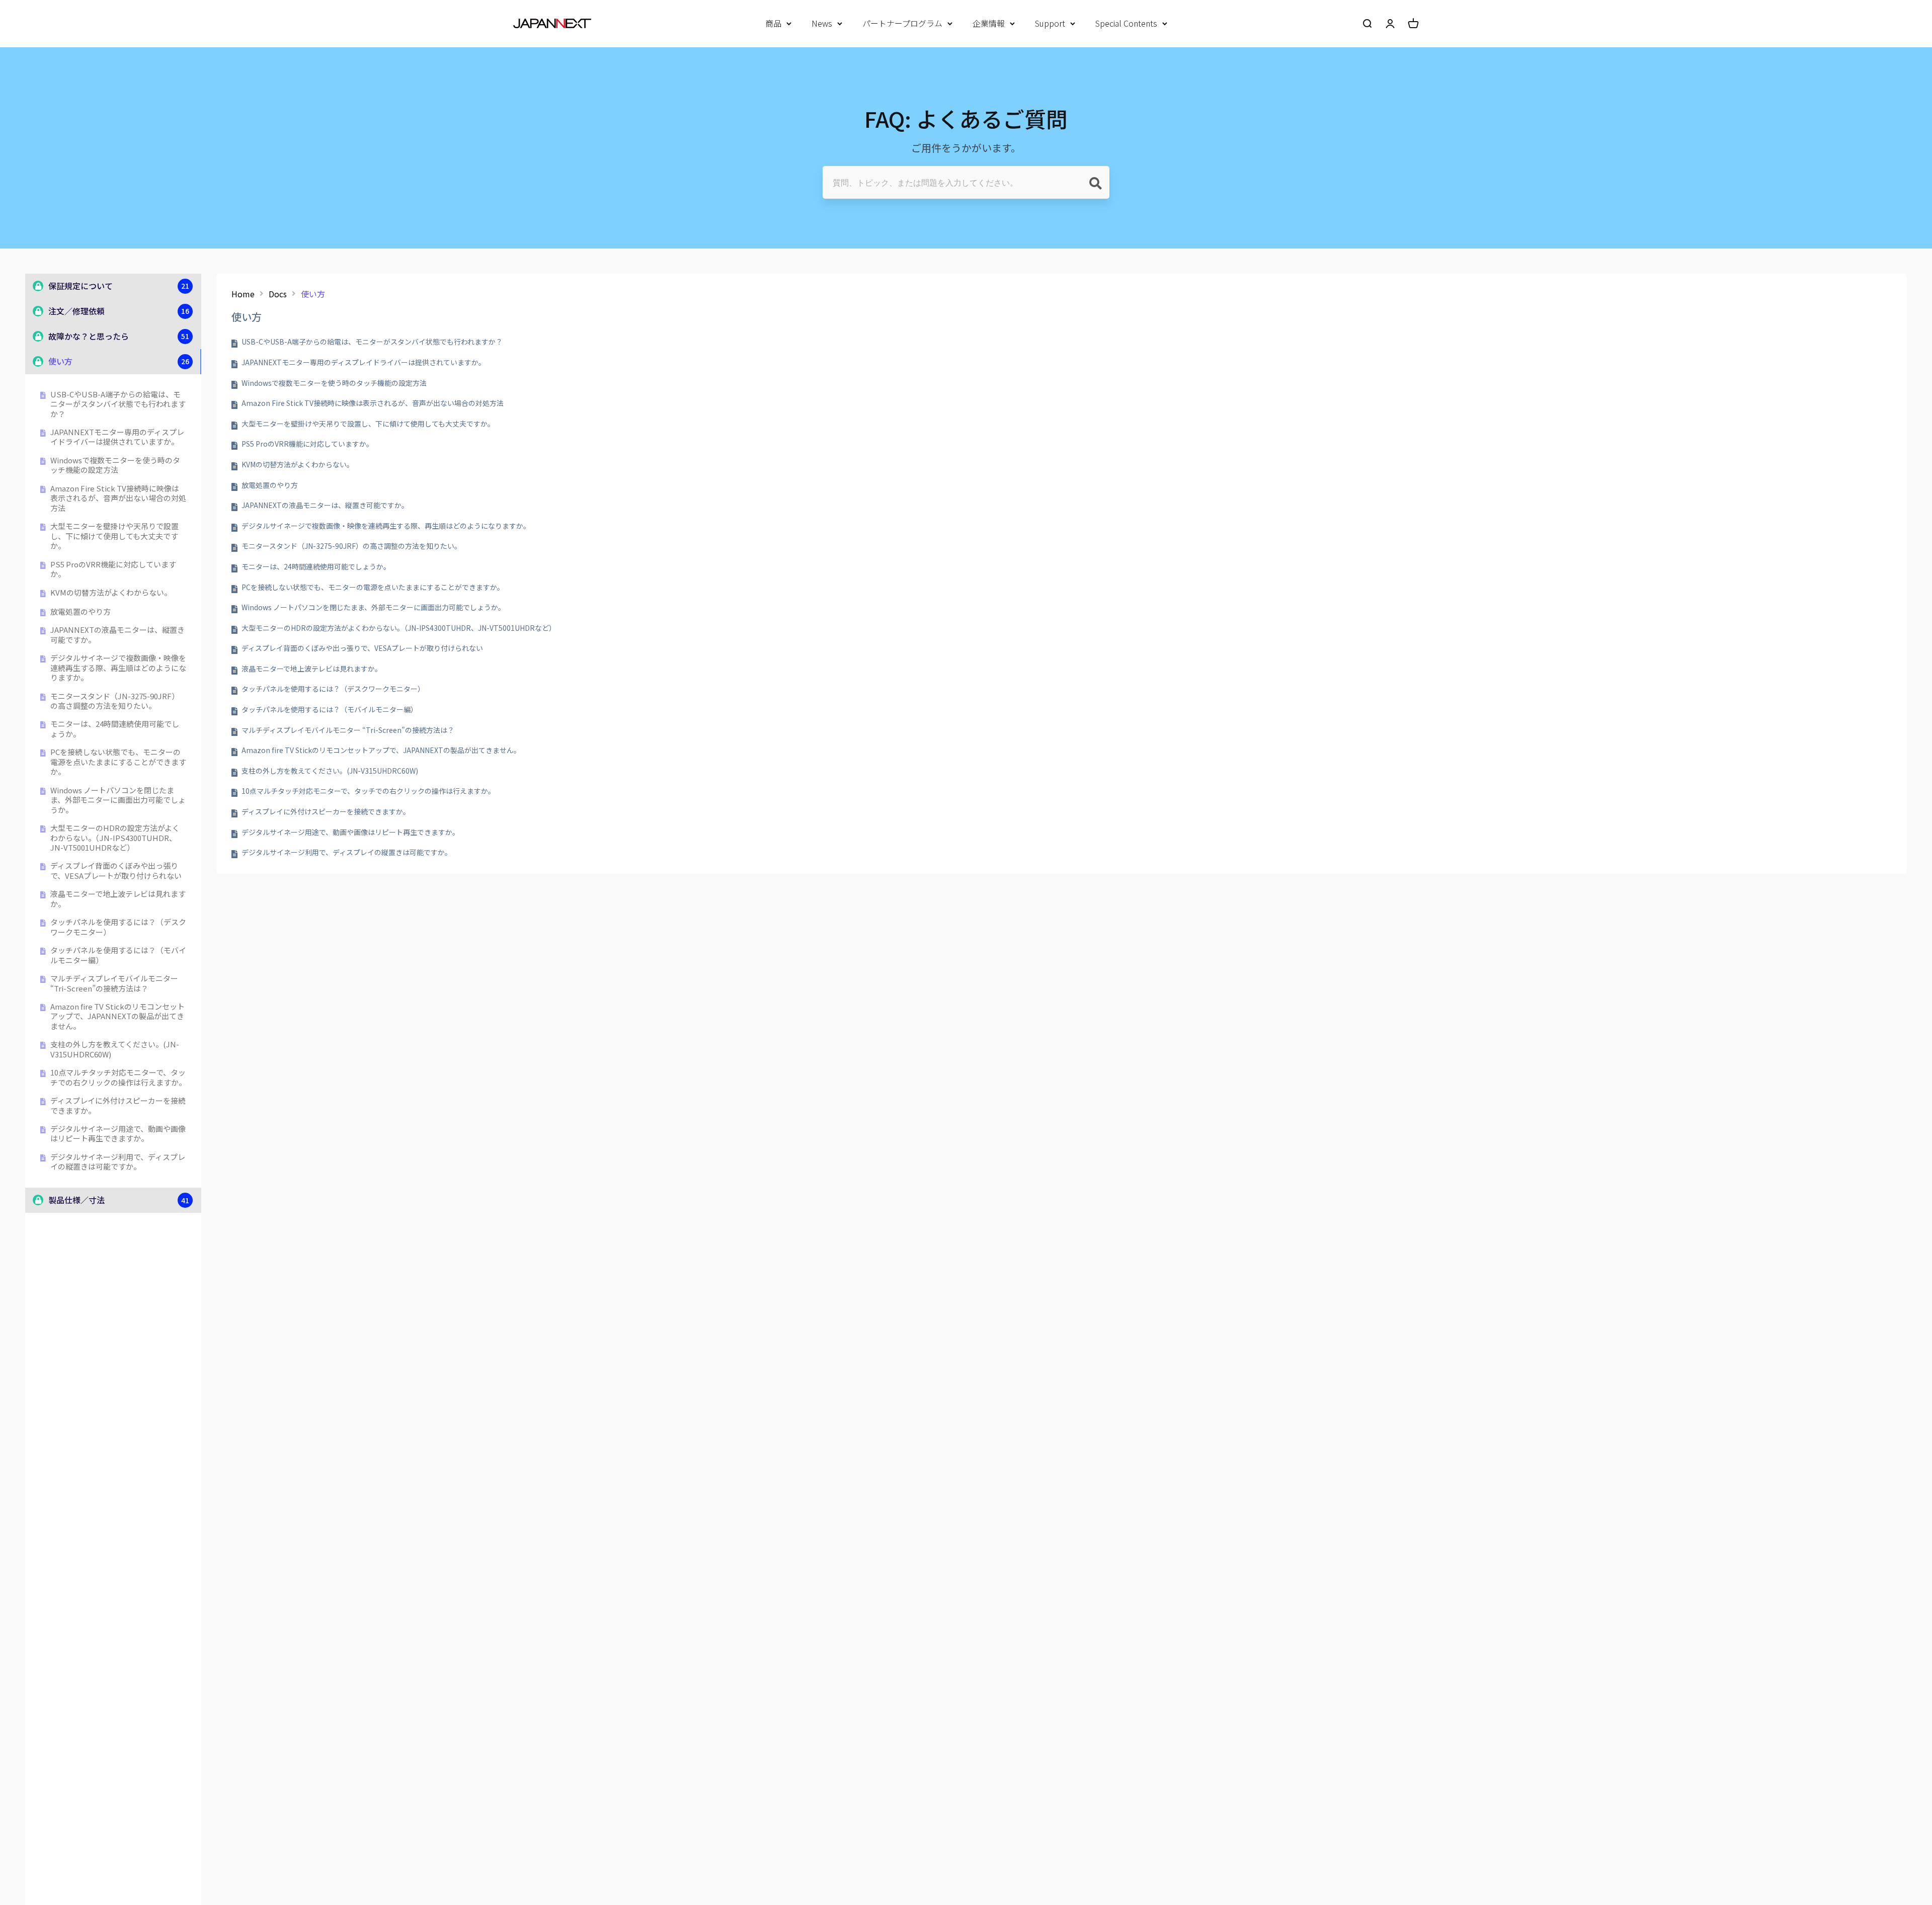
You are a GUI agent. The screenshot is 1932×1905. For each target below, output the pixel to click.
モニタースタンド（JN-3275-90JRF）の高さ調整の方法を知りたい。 (115, 701)
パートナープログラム (902, 23)
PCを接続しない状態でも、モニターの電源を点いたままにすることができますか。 (118, 762)
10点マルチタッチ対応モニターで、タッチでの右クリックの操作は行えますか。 (118, 1077)
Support (1050, 23)
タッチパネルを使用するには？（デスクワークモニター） (118, 927)
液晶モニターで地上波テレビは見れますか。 (118, 899)
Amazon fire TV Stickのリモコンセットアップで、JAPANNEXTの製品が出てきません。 (117, 1016)
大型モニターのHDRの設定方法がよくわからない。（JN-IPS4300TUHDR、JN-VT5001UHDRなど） (115, 838)
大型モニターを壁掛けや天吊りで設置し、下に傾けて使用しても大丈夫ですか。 (114, 536)
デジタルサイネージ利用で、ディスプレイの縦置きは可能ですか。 (118, 1162)
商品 (773, 23)
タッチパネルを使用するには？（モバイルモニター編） (118, 955)
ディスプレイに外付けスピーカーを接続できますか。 (118, 1105)
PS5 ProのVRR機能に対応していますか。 (113, 569)
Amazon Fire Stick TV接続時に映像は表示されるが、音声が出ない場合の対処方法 (118, 498)
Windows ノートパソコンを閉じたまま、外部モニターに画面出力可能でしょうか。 (118, 800)
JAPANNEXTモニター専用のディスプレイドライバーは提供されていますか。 (117, 437)
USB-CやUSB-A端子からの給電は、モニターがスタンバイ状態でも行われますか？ (118, 404)
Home (243, 294)
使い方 (313, 294)
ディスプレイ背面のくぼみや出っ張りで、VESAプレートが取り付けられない (116, 871)
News (822, 23)
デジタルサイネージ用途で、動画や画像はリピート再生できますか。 (118, 1134)
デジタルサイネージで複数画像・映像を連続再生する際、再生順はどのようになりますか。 (118, 668)
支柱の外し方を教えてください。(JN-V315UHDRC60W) (115, 1049)
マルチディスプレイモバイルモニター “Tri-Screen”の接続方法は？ (114, 983)
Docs (278, 294)
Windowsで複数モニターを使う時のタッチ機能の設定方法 (115, 465)
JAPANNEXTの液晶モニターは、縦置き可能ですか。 (117, 635)
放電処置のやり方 (80, 612)
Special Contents (1126, 23)
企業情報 (989, 23)
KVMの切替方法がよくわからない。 (111, 593)
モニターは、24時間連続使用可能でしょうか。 (115, 729)
